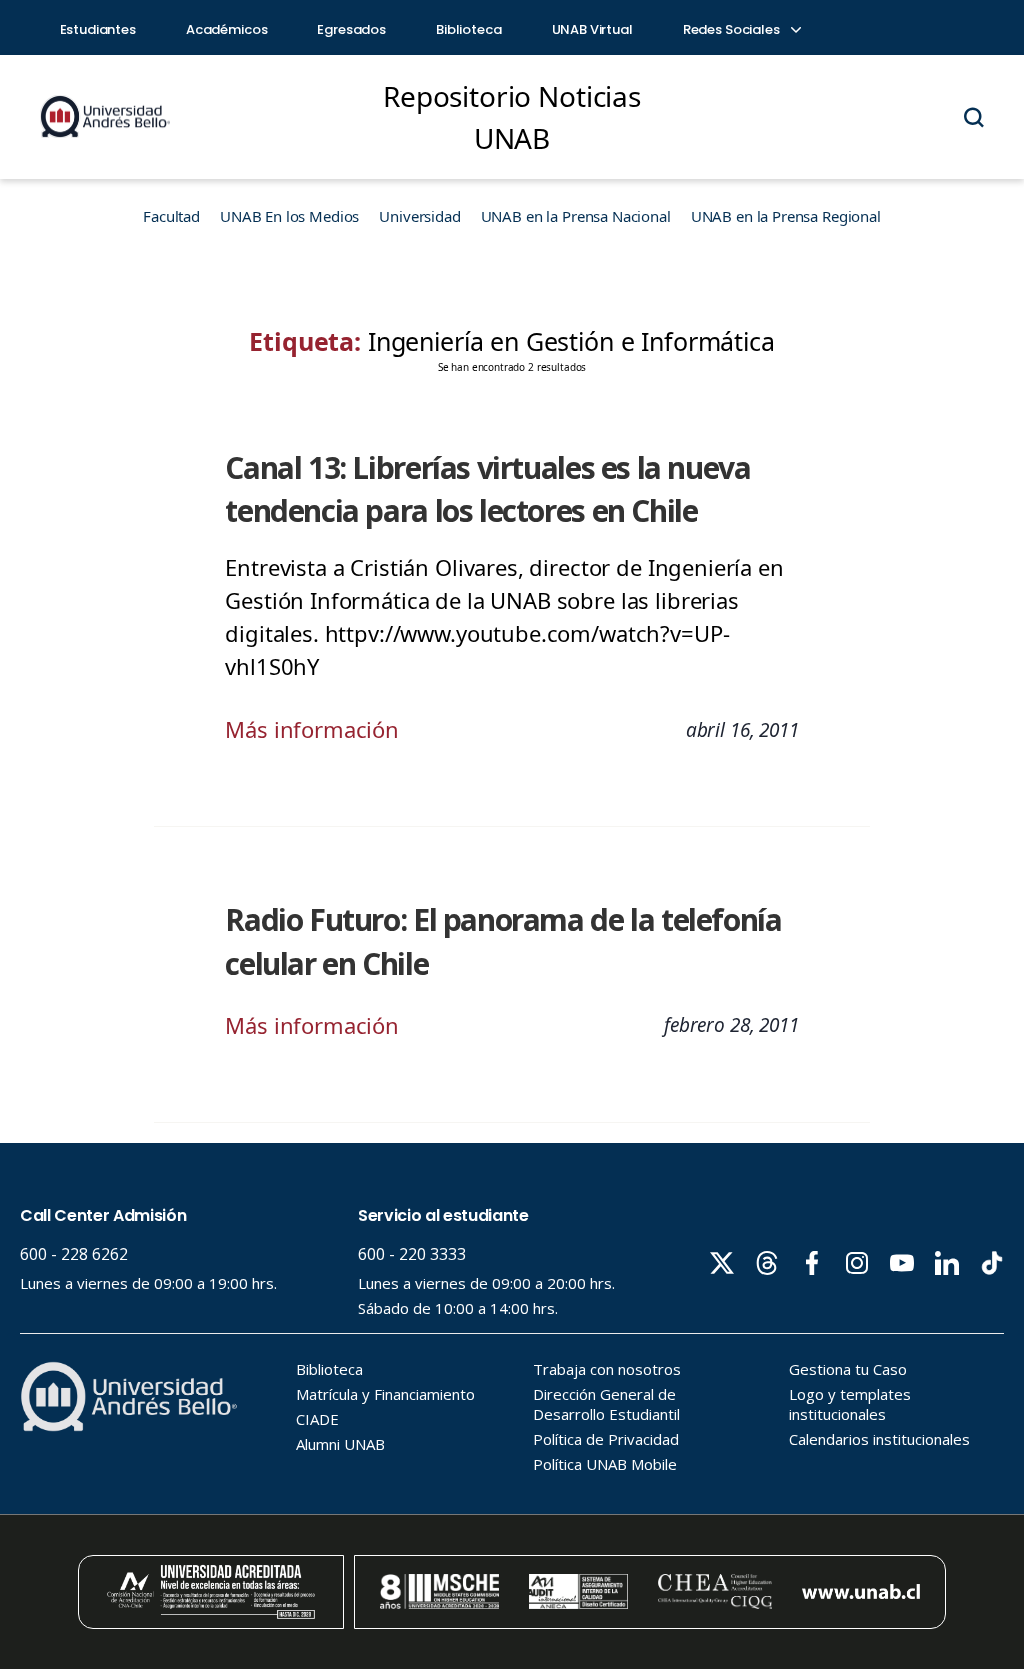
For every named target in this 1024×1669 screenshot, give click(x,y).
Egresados (351, 29)
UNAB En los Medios (289, 216)
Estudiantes (98, 29)
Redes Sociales (733, 29)
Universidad (419, 216)
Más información (312, 729)
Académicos (227, 29)
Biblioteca (469, 29)
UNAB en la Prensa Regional (786, 216)
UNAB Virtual (592, 29)
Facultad (171, 216)
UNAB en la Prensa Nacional (576, 216)
